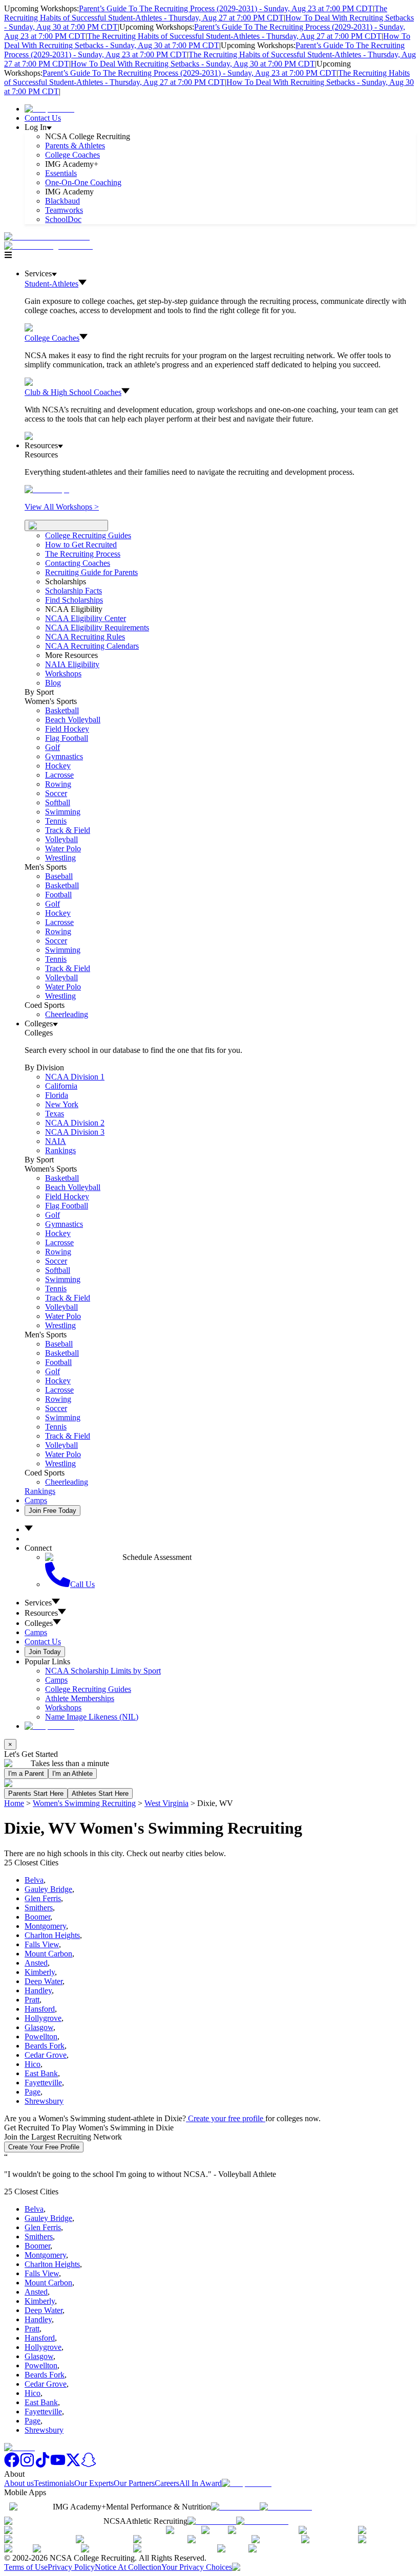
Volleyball (61, 839)
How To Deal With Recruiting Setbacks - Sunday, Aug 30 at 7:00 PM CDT (207, 41)
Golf (52, 747)
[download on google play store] (288, 2507)
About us (19, 2483)
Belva (34, 1880)
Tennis (56, 821)
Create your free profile (226, 2118)
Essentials (61, 173)
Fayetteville (43, 2083)
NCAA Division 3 (75, 1132)
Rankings (60, 1150)
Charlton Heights (52, 1935)
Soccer (56, 793)
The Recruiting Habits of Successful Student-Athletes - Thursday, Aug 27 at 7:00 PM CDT (196, 13)
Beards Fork (45, 2046)
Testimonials (54, 2483)
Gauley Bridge (48, 1889)
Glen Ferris (43, 1898)
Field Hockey (67, 729)
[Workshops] (47, 489)
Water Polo (63, 849)
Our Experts (94, 2483)
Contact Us (43, 118)
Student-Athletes (51, 284)
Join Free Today (52, 1511)
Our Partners (134, 2483)
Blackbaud (62, 201)
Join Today (45, 1652)
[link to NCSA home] (19, 2447)
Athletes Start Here (100, 1793)
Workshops (63, 1708)
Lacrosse (59, 775)
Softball (58, 802)
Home (14, 1803)
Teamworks (64, 210)
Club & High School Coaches (73, 392)
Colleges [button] (39, 1623)
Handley (38, 1990)
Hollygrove (43, 2018)
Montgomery (45, 1926)
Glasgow (39, 2027)
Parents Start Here (36, 1793)
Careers (167, 2483)
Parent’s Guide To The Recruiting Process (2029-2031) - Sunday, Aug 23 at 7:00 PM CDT (226, 8)
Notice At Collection (128, 2567)
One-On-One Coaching (83, 182)
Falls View (42, 1944)
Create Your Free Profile (44, 2147)
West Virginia (166, 1803)
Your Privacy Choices (197, 2567)
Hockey (58, 766)
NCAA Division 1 (75, 1077)
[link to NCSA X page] (73, 2465)
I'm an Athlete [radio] (72, 1774)
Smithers (39, 1908)
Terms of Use (26, 2567)
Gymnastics (64, 756)
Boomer (37, 1917)
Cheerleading (67, 1014)
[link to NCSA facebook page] (12, 2465)
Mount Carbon (48, 1954)
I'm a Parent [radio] (26, 1774)
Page (33, 2092)
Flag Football (67, 738)
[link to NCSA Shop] (49, 109)
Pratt (32, 2000)
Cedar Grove (46, 2055)
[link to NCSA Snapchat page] (89, 2465)
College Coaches (72, 155)
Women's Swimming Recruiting (84, 1803)
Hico (33, 2064)
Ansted (36, 1963)
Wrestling (60, 858)
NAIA (56, 1141)
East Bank (41, 2073)
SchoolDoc (63, 219)
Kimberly (40, 1972)
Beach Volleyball (73, 720)
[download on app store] (235, 2507)
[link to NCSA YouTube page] (58, 2465)
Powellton (41, 2036)
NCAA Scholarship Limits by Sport (103, 1671)
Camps (36, 1500)
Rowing (58, 784)
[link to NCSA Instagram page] (27, 2465)
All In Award (201, 2483)
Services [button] (38, 1603)
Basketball (62, 710)
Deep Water (44, 1981)
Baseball (59, 876)
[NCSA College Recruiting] (51, 246)
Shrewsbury (44, 2101)
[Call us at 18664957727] (47, 237)
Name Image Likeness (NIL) (92, 1717)
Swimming (63, 812)
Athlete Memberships (80, 1698)
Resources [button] (41, 1613)
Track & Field (68, 830)
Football (58, 895)
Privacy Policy (71, 2567)
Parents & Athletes (75, 146)
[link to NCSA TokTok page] (43, 2465)
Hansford (40, 2009)
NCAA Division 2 (75, 1123)
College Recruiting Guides (88, 535)
